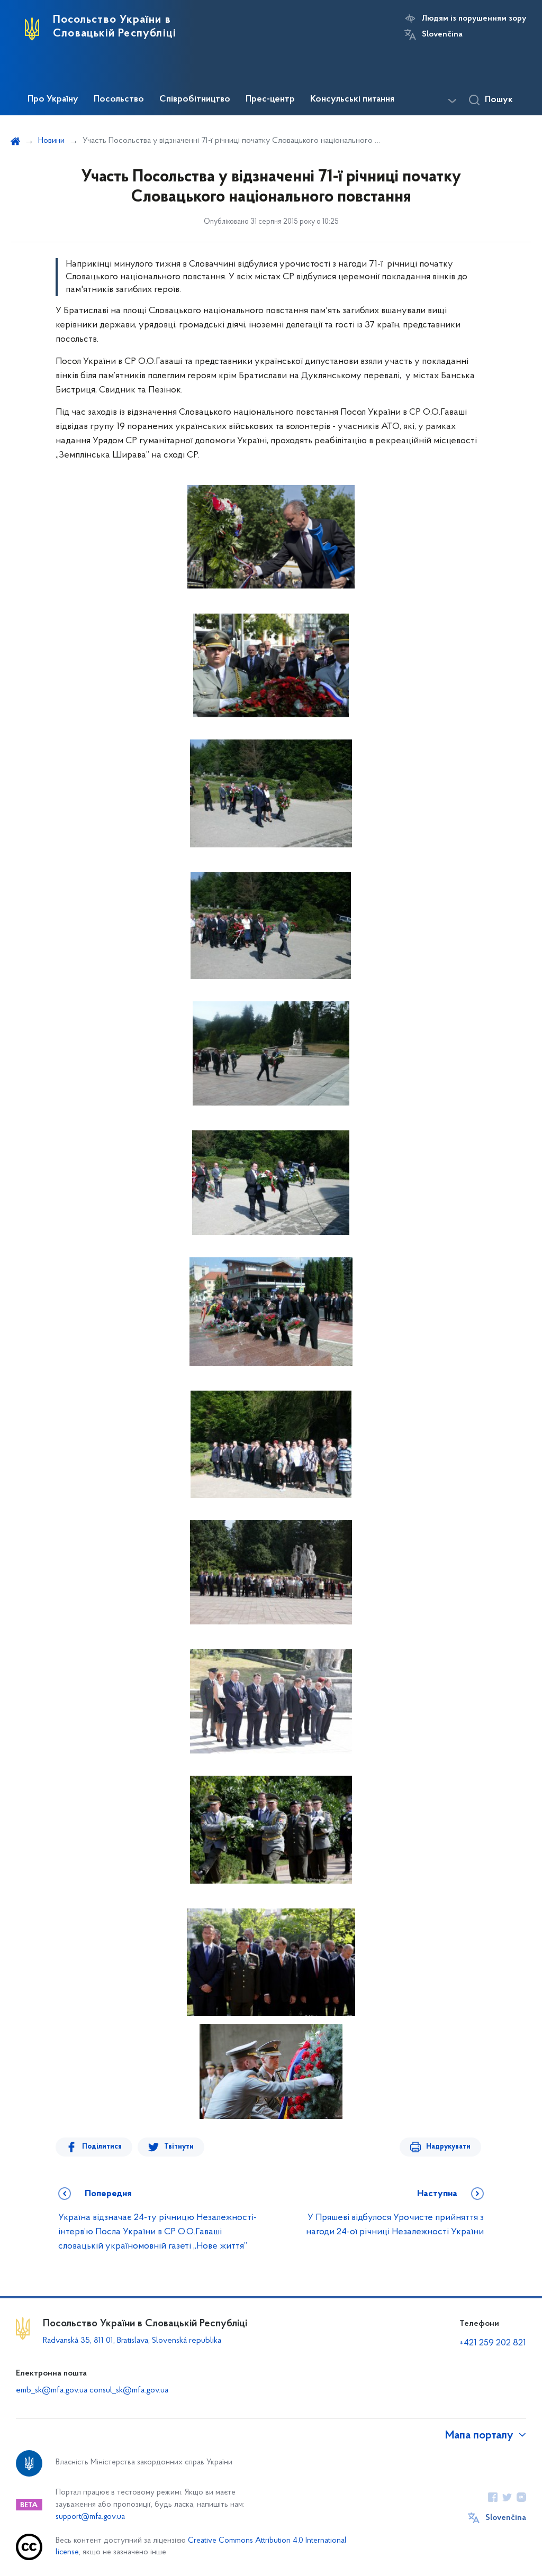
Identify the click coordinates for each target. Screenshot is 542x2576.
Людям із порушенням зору (474, 19)
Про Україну (53, 99)
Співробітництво (195, 99)
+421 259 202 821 (493, 2343)
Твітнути (179, 2147)
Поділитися (102, 2147)
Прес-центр (270, 99)
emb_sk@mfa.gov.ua (52, 2390)
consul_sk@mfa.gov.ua (129, 2390)
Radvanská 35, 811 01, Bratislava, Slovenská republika (132, 2341)
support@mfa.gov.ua (90, 2517)
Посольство (119, 99)
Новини (51, 141)
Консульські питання (352, 99)
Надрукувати (448, 2147)
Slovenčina (442, 34)
